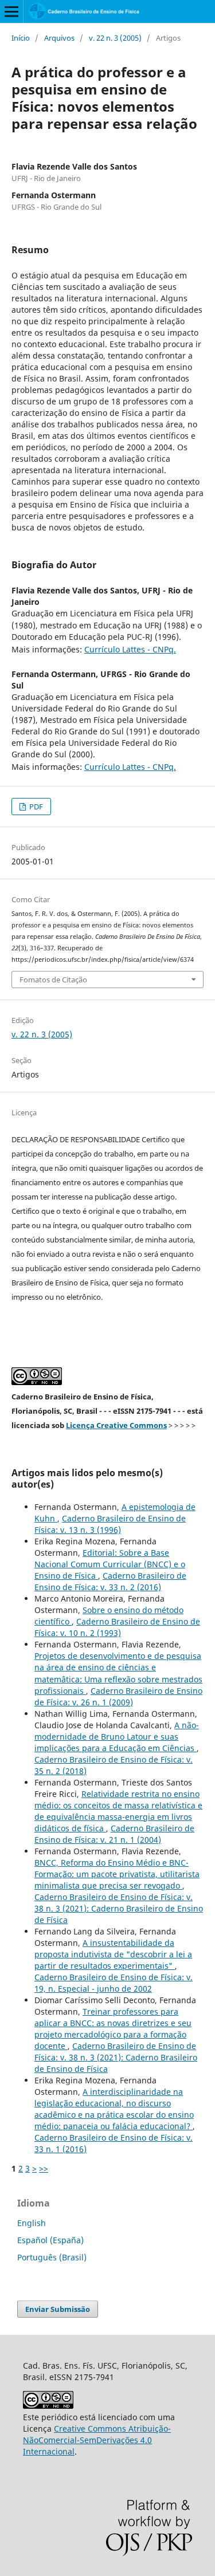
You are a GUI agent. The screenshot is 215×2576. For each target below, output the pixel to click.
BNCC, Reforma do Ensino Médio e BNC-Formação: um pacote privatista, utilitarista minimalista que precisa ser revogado (117, 1874)
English (32, 2223)
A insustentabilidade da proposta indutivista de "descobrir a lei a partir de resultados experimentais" (113, 1954)
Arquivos (59, 38)
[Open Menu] (11, 11)
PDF (35, 807)
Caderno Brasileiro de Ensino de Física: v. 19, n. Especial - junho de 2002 (114, 1983)
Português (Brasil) (52, 2257)
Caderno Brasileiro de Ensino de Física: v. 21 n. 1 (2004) (114, 1834)
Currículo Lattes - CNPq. (130, 649)
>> (44, 2168)
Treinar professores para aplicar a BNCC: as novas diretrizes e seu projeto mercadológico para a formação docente (113, 2029)
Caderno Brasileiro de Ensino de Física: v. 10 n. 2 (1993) (117, 1627)
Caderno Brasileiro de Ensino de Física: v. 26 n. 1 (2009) (118, 1696)
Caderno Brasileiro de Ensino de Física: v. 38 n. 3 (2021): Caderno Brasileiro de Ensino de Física (119, 1908)
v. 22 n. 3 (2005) (115, 38)
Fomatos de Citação (53, 980)
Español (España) (50, 2240)
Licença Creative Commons (116, 1425)
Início (21, 38)
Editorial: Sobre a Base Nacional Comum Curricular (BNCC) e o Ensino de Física (110, 1564)
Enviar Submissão (58, 2309)
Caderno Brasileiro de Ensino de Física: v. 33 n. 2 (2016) (110, 1581)
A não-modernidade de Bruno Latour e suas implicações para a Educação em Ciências (117, 1737)
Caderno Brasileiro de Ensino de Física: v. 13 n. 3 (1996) (110, 1524)
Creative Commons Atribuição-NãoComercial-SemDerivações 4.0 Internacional (97, 2440)
